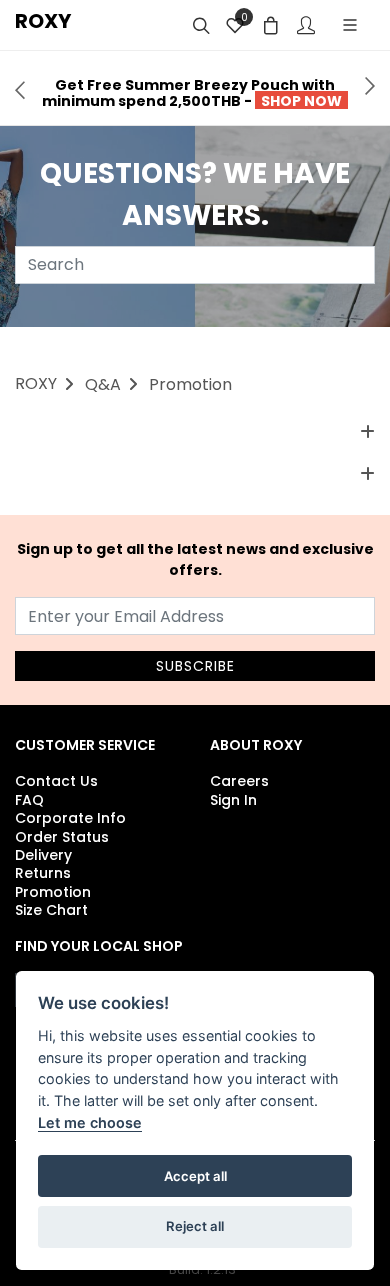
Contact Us (56, 781)
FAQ (29, 800)
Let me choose (90, 1122)
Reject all (195, 1226)
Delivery (43, 855)
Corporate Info (70, 818)
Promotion (53, 892)
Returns (43, 873)
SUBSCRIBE (195, 666)
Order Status (62, 837)
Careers (239, 781)
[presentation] (20, 88)
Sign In (233, 800)
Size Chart (51, 910)
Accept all (195, 1176)
